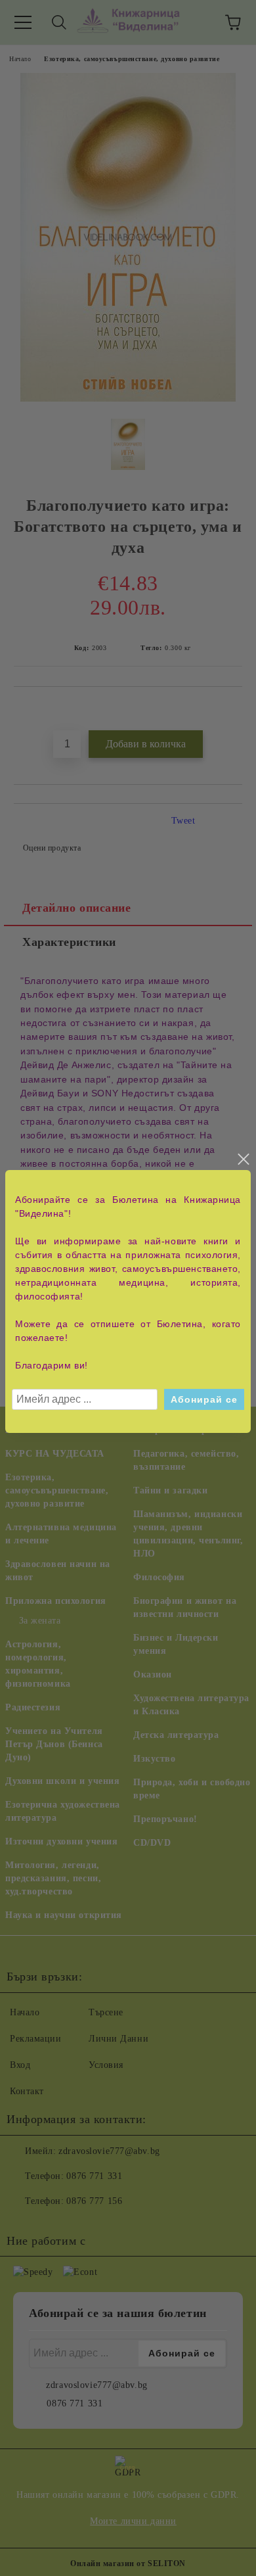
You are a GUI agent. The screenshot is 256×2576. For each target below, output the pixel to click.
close (243, 1159)
